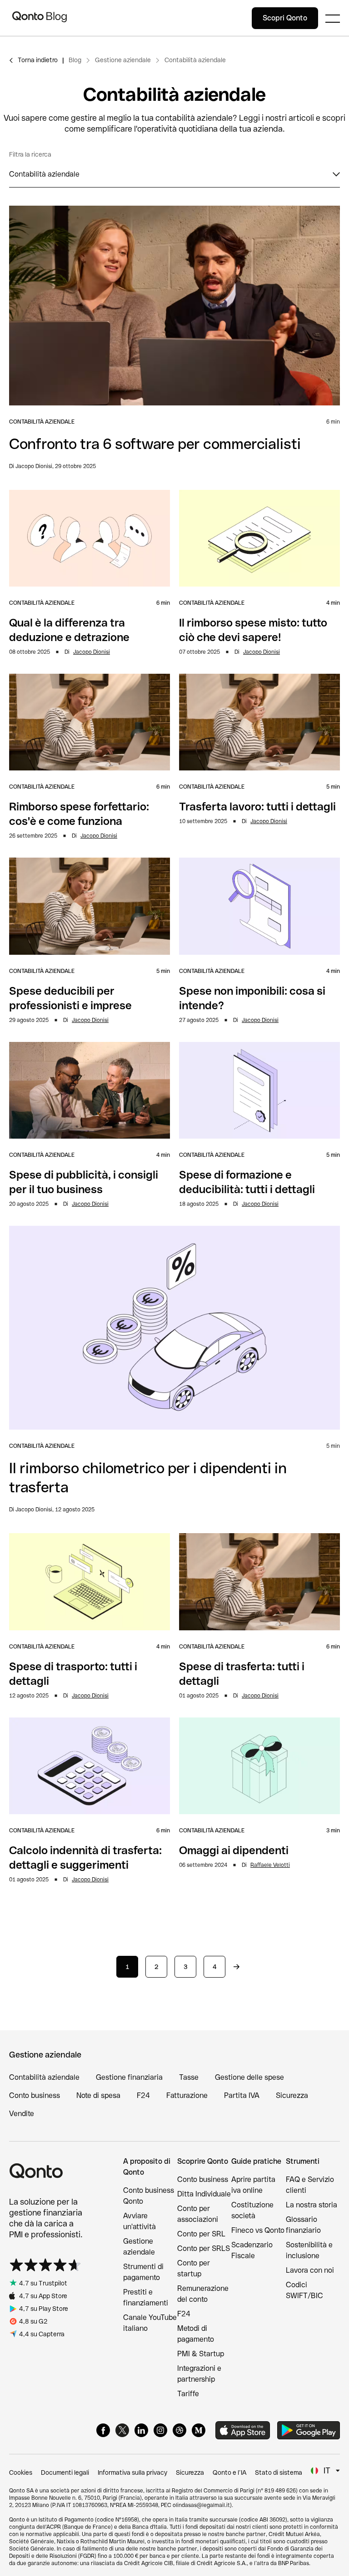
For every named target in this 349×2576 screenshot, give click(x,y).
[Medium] (199, 2430)
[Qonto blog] (40, 18)
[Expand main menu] (333, 18)
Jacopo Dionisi (92, 652)
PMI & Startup (201, 2354)
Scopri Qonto (285, 18)
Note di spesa (98, 2095)
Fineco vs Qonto (258, 2230)
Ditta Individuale (204, 2194)
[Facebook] (103, 2430)
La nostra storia (312, 2205)
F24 (143, 2095)
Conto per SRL (201, 2234)
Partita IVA (242, 2095)
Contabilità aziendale (195, 60)
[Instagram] (160, 2430)
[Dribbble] (179, 2430)
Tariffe (188, 2394)
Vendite (22, 2114)
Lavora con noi (310, 2270)
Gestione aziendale (123, 60)
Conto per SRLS (204, 2248)
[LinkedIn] (141, 2430)
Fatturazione (187, 2095)
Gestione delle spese (249, 2077)
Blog (75, 60)
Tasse (189, 2077)
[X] (122, 2430)
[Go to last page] (237, 1967)
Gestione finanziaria (129, 2077)
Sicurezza (292, 2095)
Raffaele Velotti (270, 1865)
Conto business (35, 2095)
